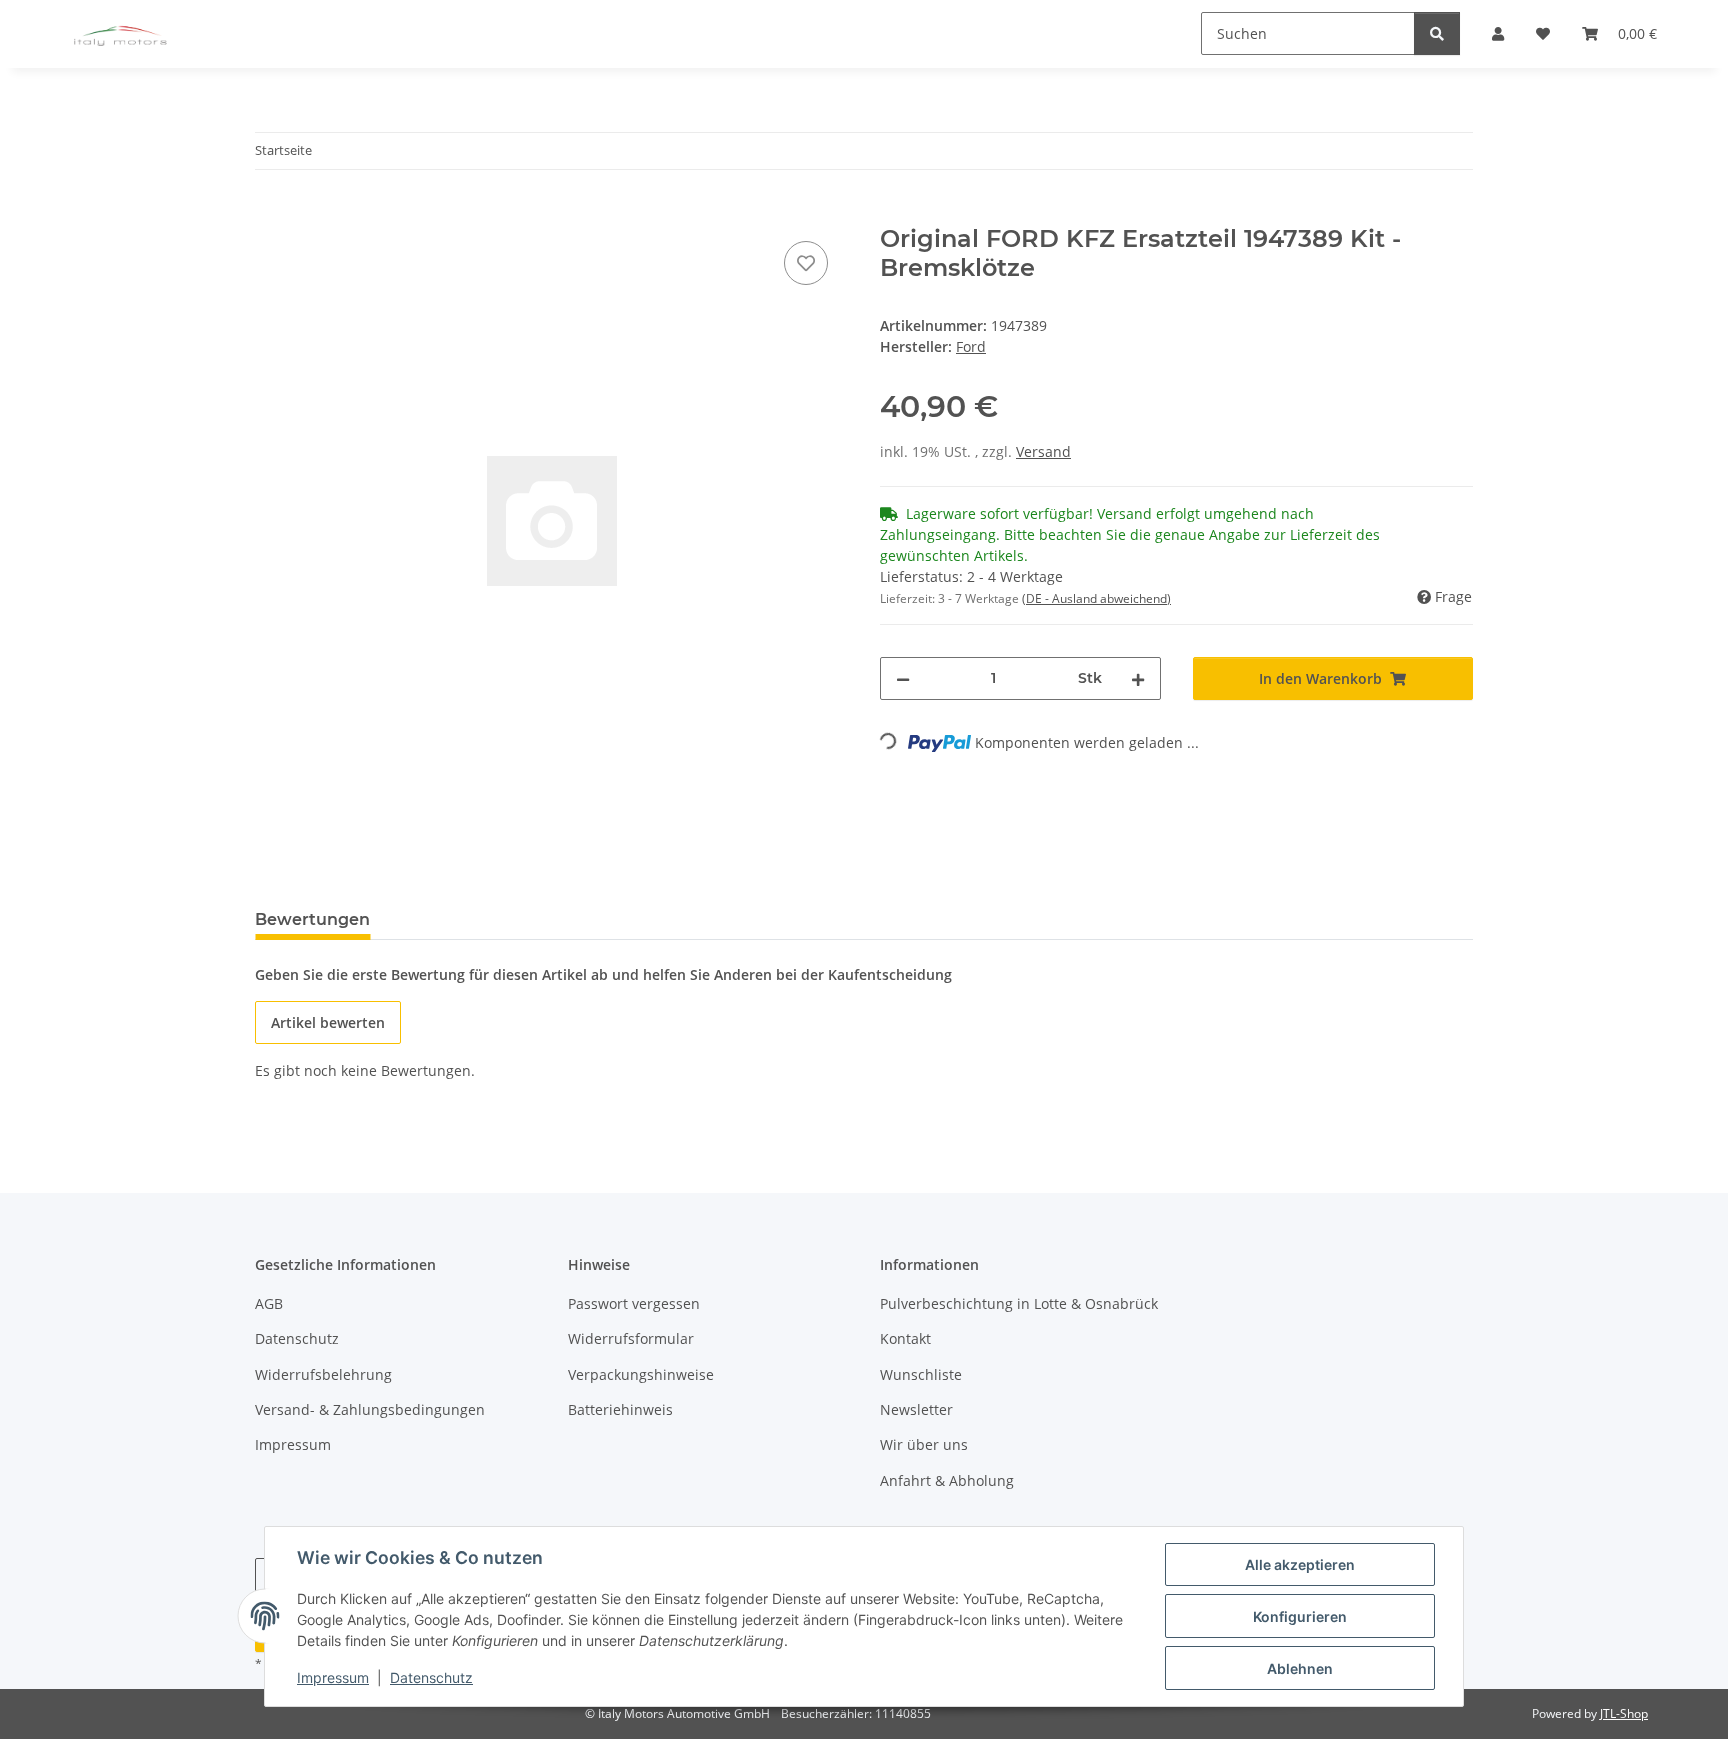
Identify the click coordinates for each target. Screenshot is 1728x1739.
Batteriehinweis (620, 1409)
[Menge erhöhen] (1138, 678)
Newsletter (916, 1409)
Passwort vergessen (634, 1303)
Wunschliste (921, 1374)
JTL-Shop (1624, 1713)
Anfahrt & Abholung (947, 1480)
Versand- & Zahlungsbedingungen (370, 1409)
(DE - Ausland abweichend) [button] (1096, 598)
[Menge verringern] (903, 678)
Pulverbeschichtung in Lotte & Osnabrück (1019, 1303)
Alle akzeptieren (1300, 1564)
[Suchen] (1437, 33)
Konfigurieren (1300, 1616)
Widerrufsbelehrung (323, 1374)
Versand (1043, 451)
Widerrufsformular (631, 1338)
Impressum (333, 1677)
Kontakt (905, 1338)
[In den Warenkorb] (271, 214)
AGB (269, 1303)
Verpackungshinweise (641, 1374)
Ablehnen (1300, 1668)
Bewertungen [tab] (312, 919)
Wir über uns (924, 1444)
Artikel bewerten (328, 1022)
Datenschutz (431, 1677)
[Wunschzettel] (806, 263)
